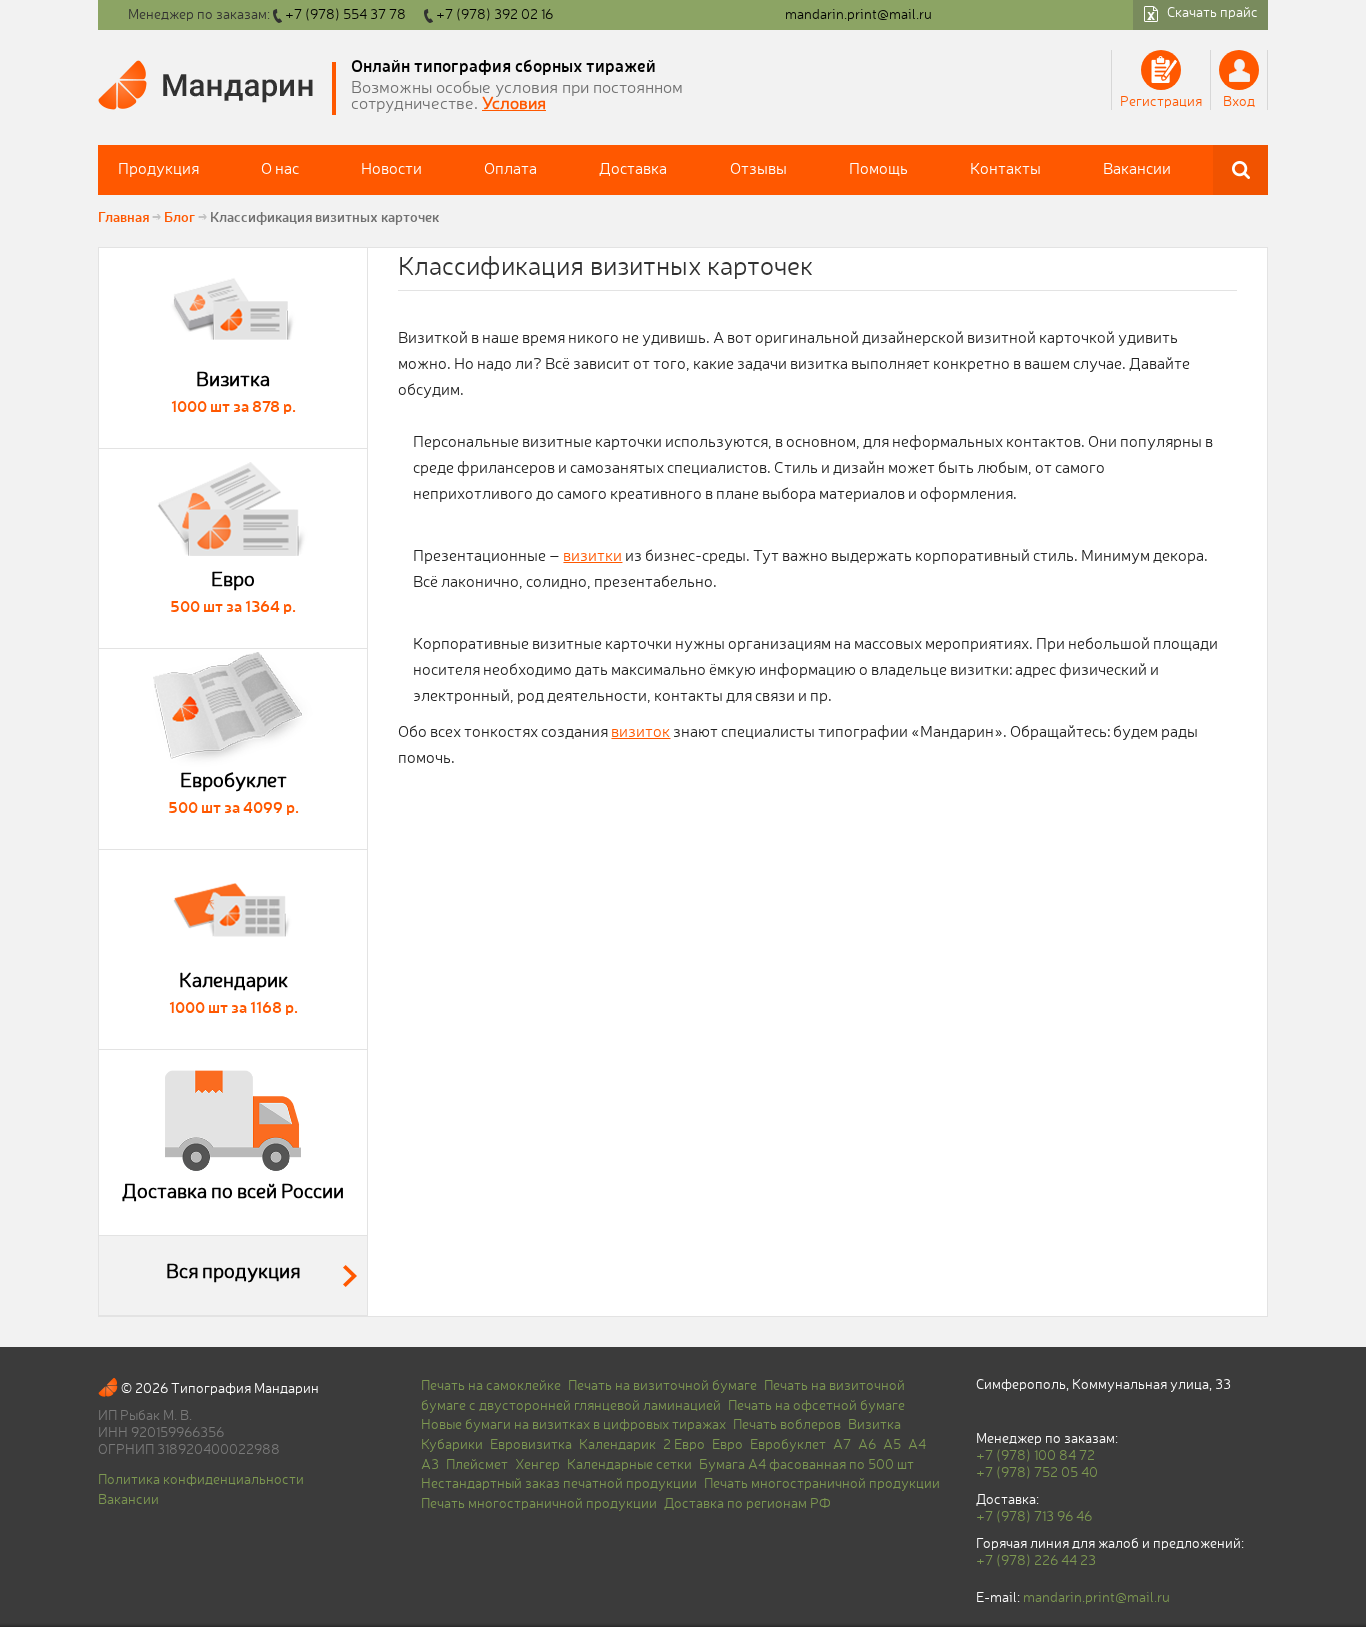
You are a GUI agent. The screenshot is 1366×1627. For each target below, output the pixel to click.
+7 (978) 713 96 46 (1034, 1517)
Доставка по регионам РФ (747, 1504)
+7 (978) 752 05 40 (1037, 1473)
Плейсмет (477, 1465)
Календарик (617, 1445)
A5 (892, 1445)
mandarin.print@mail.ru (858, 15)
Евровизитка (531, 1445)
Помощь (878, 170)
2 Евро (684, 1445)
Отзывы (758, 170)
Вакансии (1137, 170)
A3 (430, 1465)
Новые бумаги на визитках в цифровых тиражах (573, 1425)
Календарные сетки (629, 1465)
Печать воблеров (787, 1425)
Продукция (158, 170)
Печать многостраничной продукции (822, 1484)
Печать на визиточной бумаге (662, 1386)
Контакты (1005, 170)
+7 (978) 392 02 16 (494, 15)
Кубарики (452, 1445)
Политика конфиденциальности (201, 1480)
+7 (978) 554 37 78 (345, 15)
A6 (867, 1445)
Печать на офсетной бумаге (816, 1406)
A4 (917, 1445)
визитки (592, 557)
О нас (280, 170)
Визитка (874, 1425)
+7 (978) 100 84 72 (1035, 1456)
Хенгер (537, 1465)
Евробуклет (788, 1445)
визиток (640, 733)
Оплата (510, 170)
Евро (727, 1445)
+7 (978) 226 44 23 (1036, 1561)
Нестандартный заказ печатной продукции (559, 1484)
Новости (391, 170)
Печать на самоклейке (491, 1386)
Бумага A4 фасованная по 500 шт (806, 1465)
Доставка (633, 170)
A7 (842, 1445)
